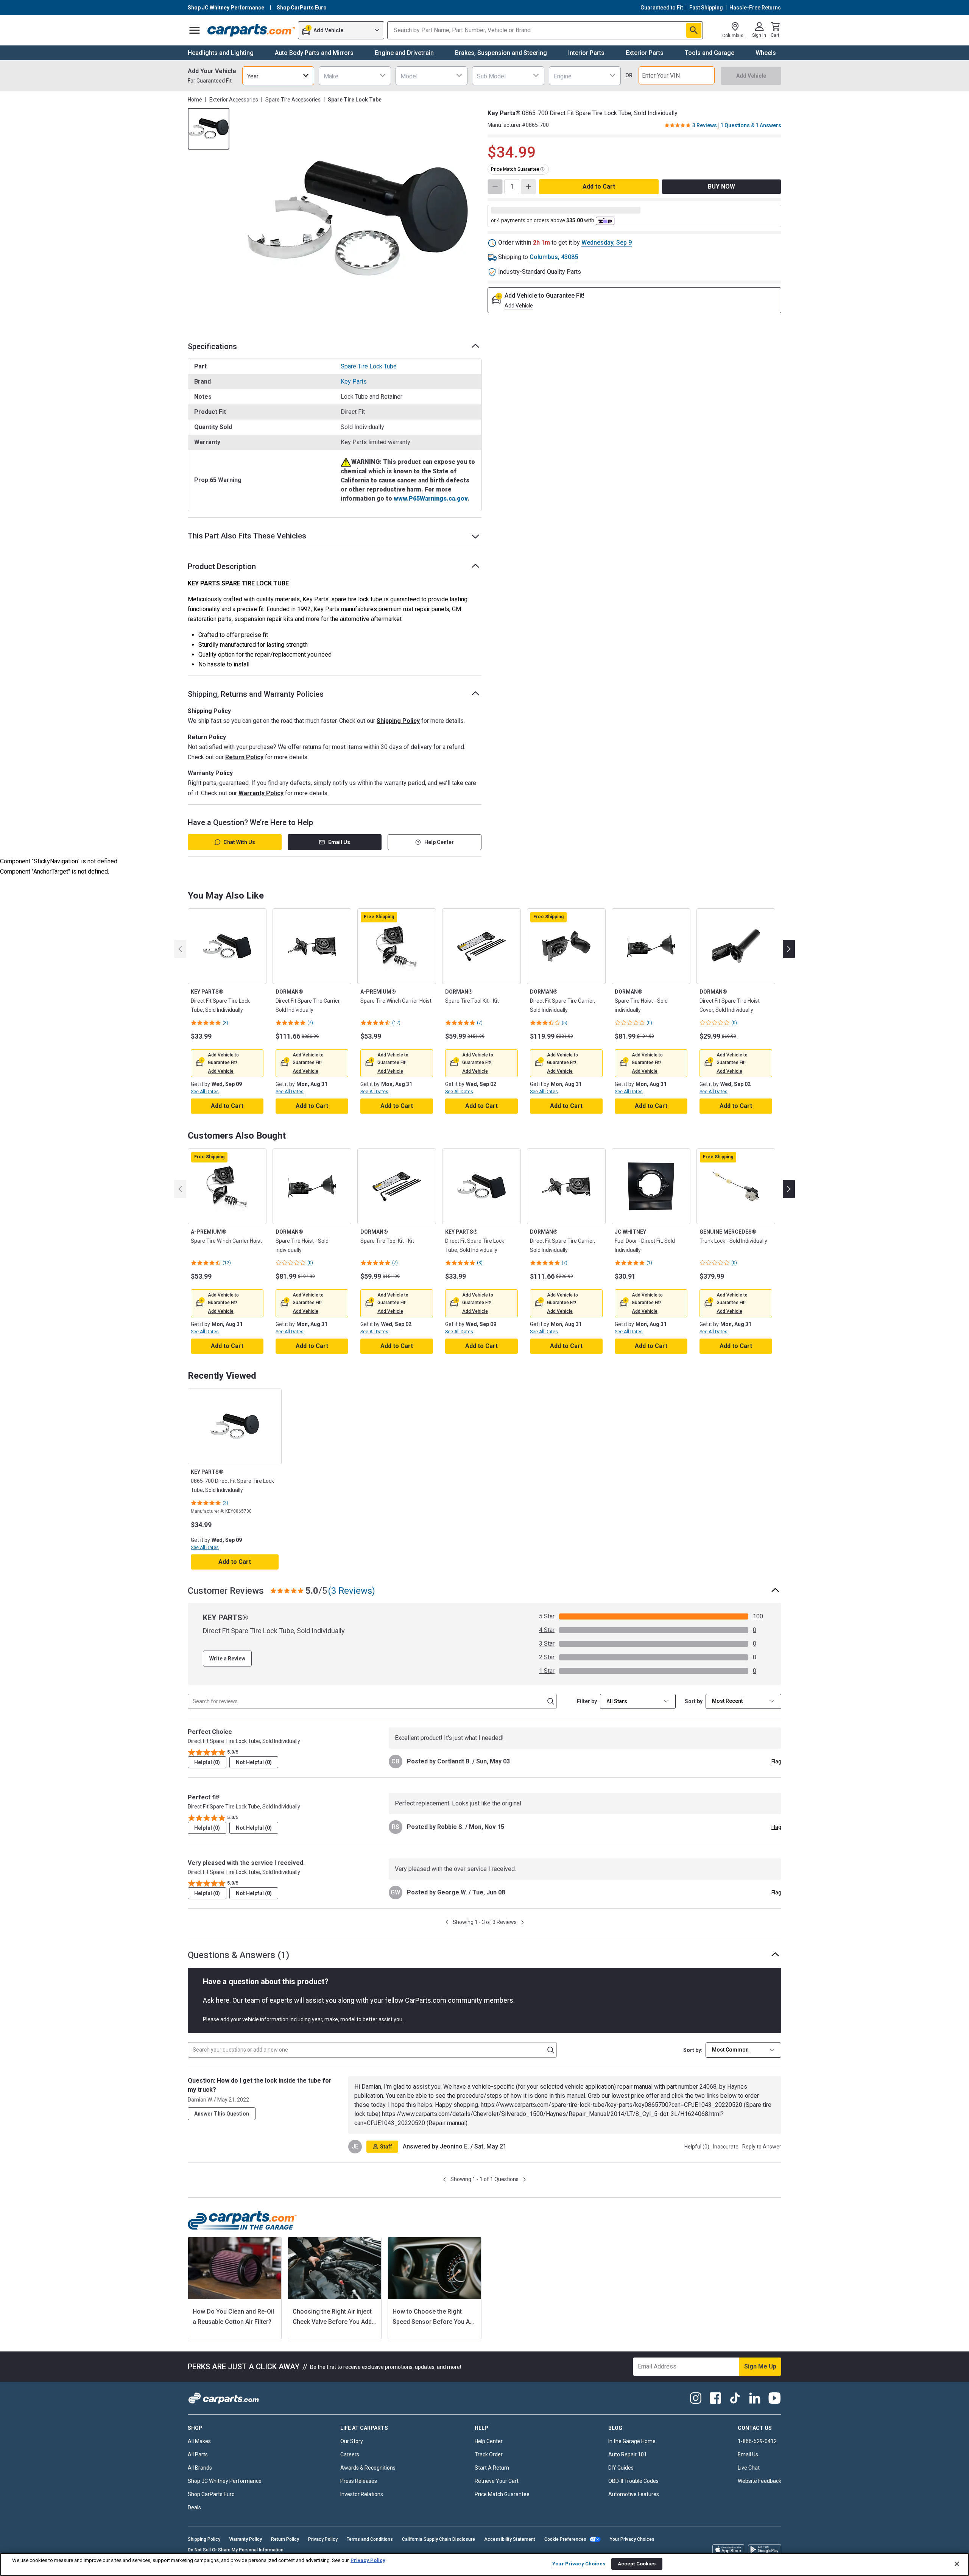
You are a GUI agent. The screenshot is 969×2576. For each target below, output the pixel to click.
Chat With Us (239, 842)
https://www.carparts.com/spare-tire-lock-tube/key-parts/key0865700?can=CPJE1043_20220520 (611, 2105)
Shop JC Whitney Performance (225, 2481)
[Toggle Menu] (195, 30)
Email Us (339, 842)
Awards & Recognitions (368, 2468)
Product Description (222, 566)
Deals (194, 2507)
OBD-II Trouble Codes (633, 2481)
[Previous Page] (447, 1922)
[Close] (957, 2564)
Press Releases (359, 2481)
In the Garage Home (632, 2441)
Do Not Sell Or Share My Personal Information (236, 2550)
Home (195, 100)
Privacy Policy (323, 2539)
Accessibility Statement (510, 2539)
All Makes (199, 2441)
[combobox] (278, 76)
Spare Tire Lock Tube (369, 366)
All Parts (198, 2454)
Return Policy (244, 757)
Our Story (352, 2441)
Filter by (587, 1701)
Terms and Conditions (370, 2539)
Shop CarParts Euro (211, 2494)
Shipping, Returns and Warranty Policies (256, 694)
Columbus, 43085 (554, 257)
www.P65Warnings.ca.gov (431, 499)
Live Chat (749, 2468)
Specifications (212, 346)
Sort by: (693, 2050)
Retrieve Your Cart (497, 2481)
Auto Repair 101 (628, 2454)
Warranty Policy (261, 793)
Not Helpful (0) (254, 1762)
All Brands (200, 2468)
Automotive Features (634, 2494)
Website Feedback (759, 2481)
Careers (350, 2454)
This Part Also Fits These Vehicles (247, 536)
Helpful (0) (207, 1762)
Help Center (439, 842)
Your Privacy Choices (632, 2539)
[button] (221, 1071)
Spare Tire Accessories (293, 100)
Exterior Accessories (234, 100)
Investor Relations (362, 2494)
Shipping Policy (398, 721)
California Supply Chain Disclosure (439, 2539)
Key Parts (354, 381)
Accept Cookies (637, 2564)
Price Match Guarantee (502, 2494)
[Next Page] (523, 1922)
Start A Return (492, 2468)
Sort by (694, 1701)
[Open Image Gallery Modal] (358, 218)
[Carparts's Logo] (251, 30)
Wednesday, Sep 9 (607, 243)
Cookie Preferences (565, 2539)
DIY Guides (621, 2468)
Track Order (489, 2454)
